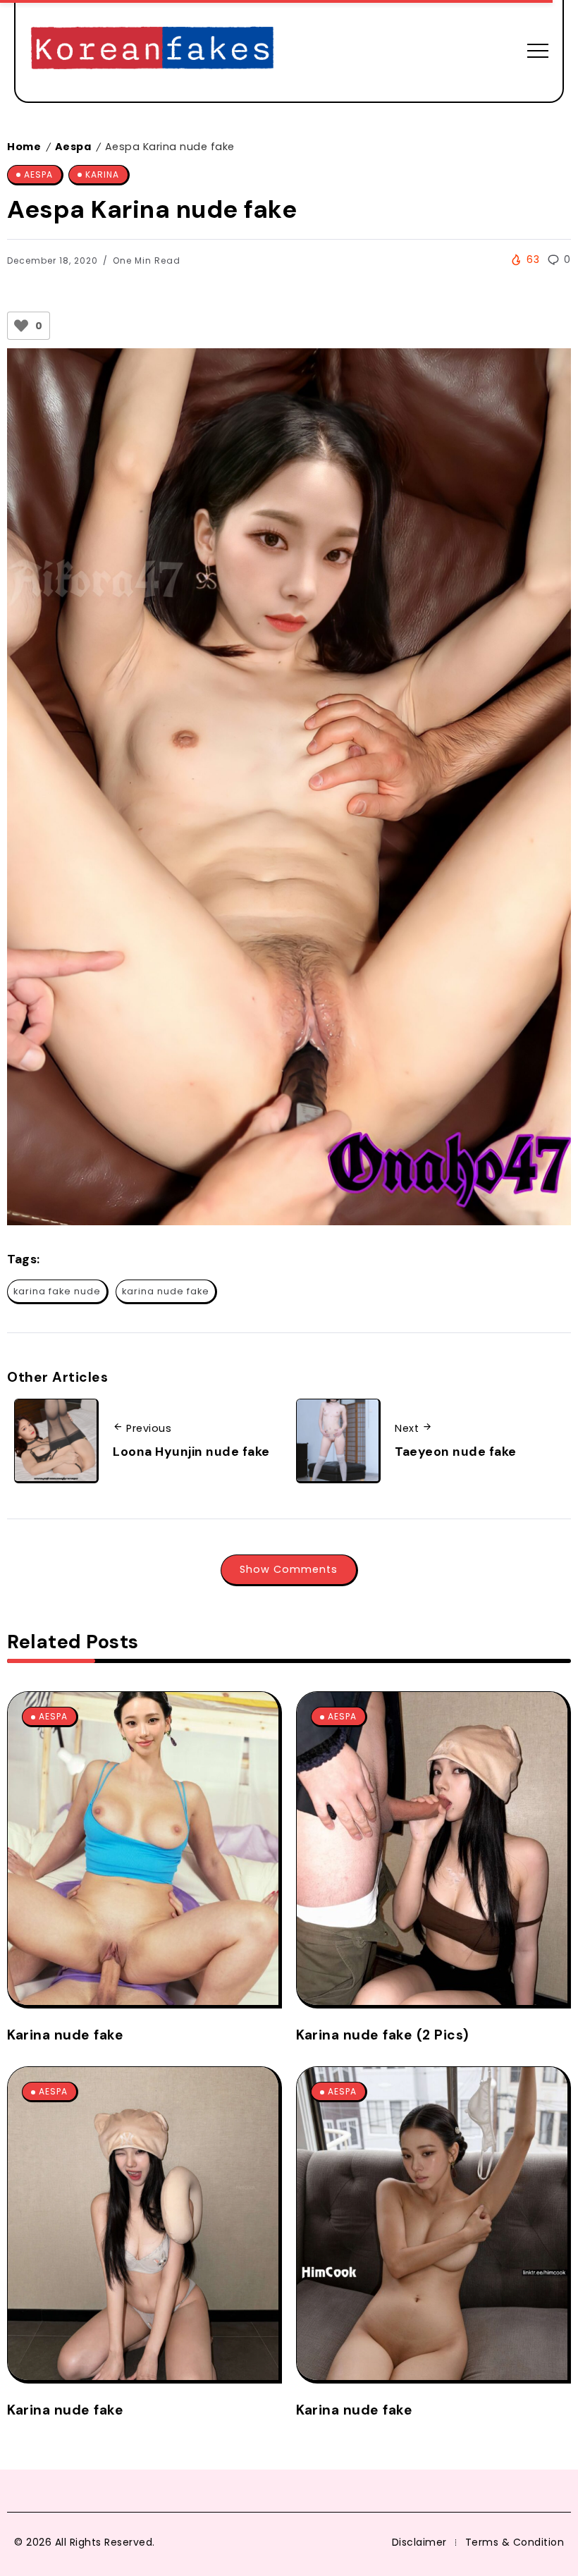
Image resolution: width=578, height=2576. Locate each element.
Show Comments (289, 1569)
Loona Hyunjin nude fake (191, 1452)
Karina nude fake (65, 2035)
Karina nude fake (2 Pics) (383, 2035)
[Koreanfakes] (152, 50)
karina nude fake (166, 1291)
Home (24, 147)
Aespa (73, 147)
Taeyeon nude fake (456, 1452)
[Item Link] (143, 1848)
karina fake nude (57, 1291)
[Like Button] (21, 326)
